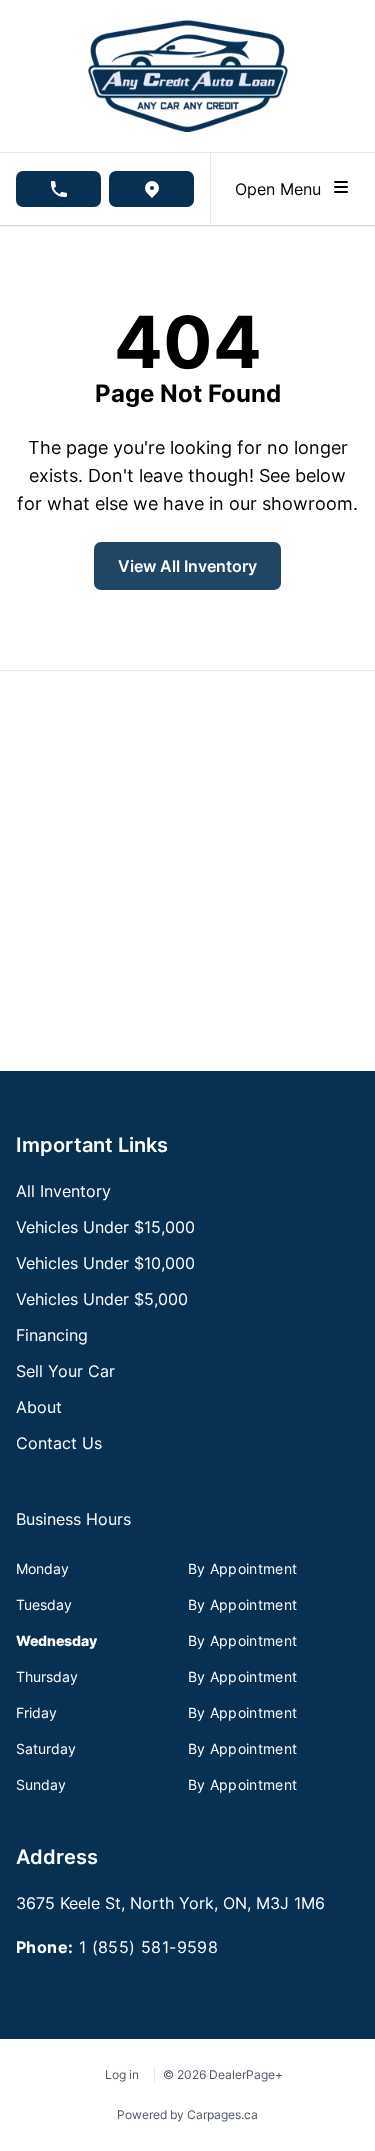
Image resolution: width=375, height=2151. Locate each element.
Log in (122, 2074)
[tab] (73, 1529)
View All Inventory (187, 566)
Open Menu (283, 189)
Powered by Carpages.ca (187, 2114)
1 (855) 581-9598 (148, 1947)
